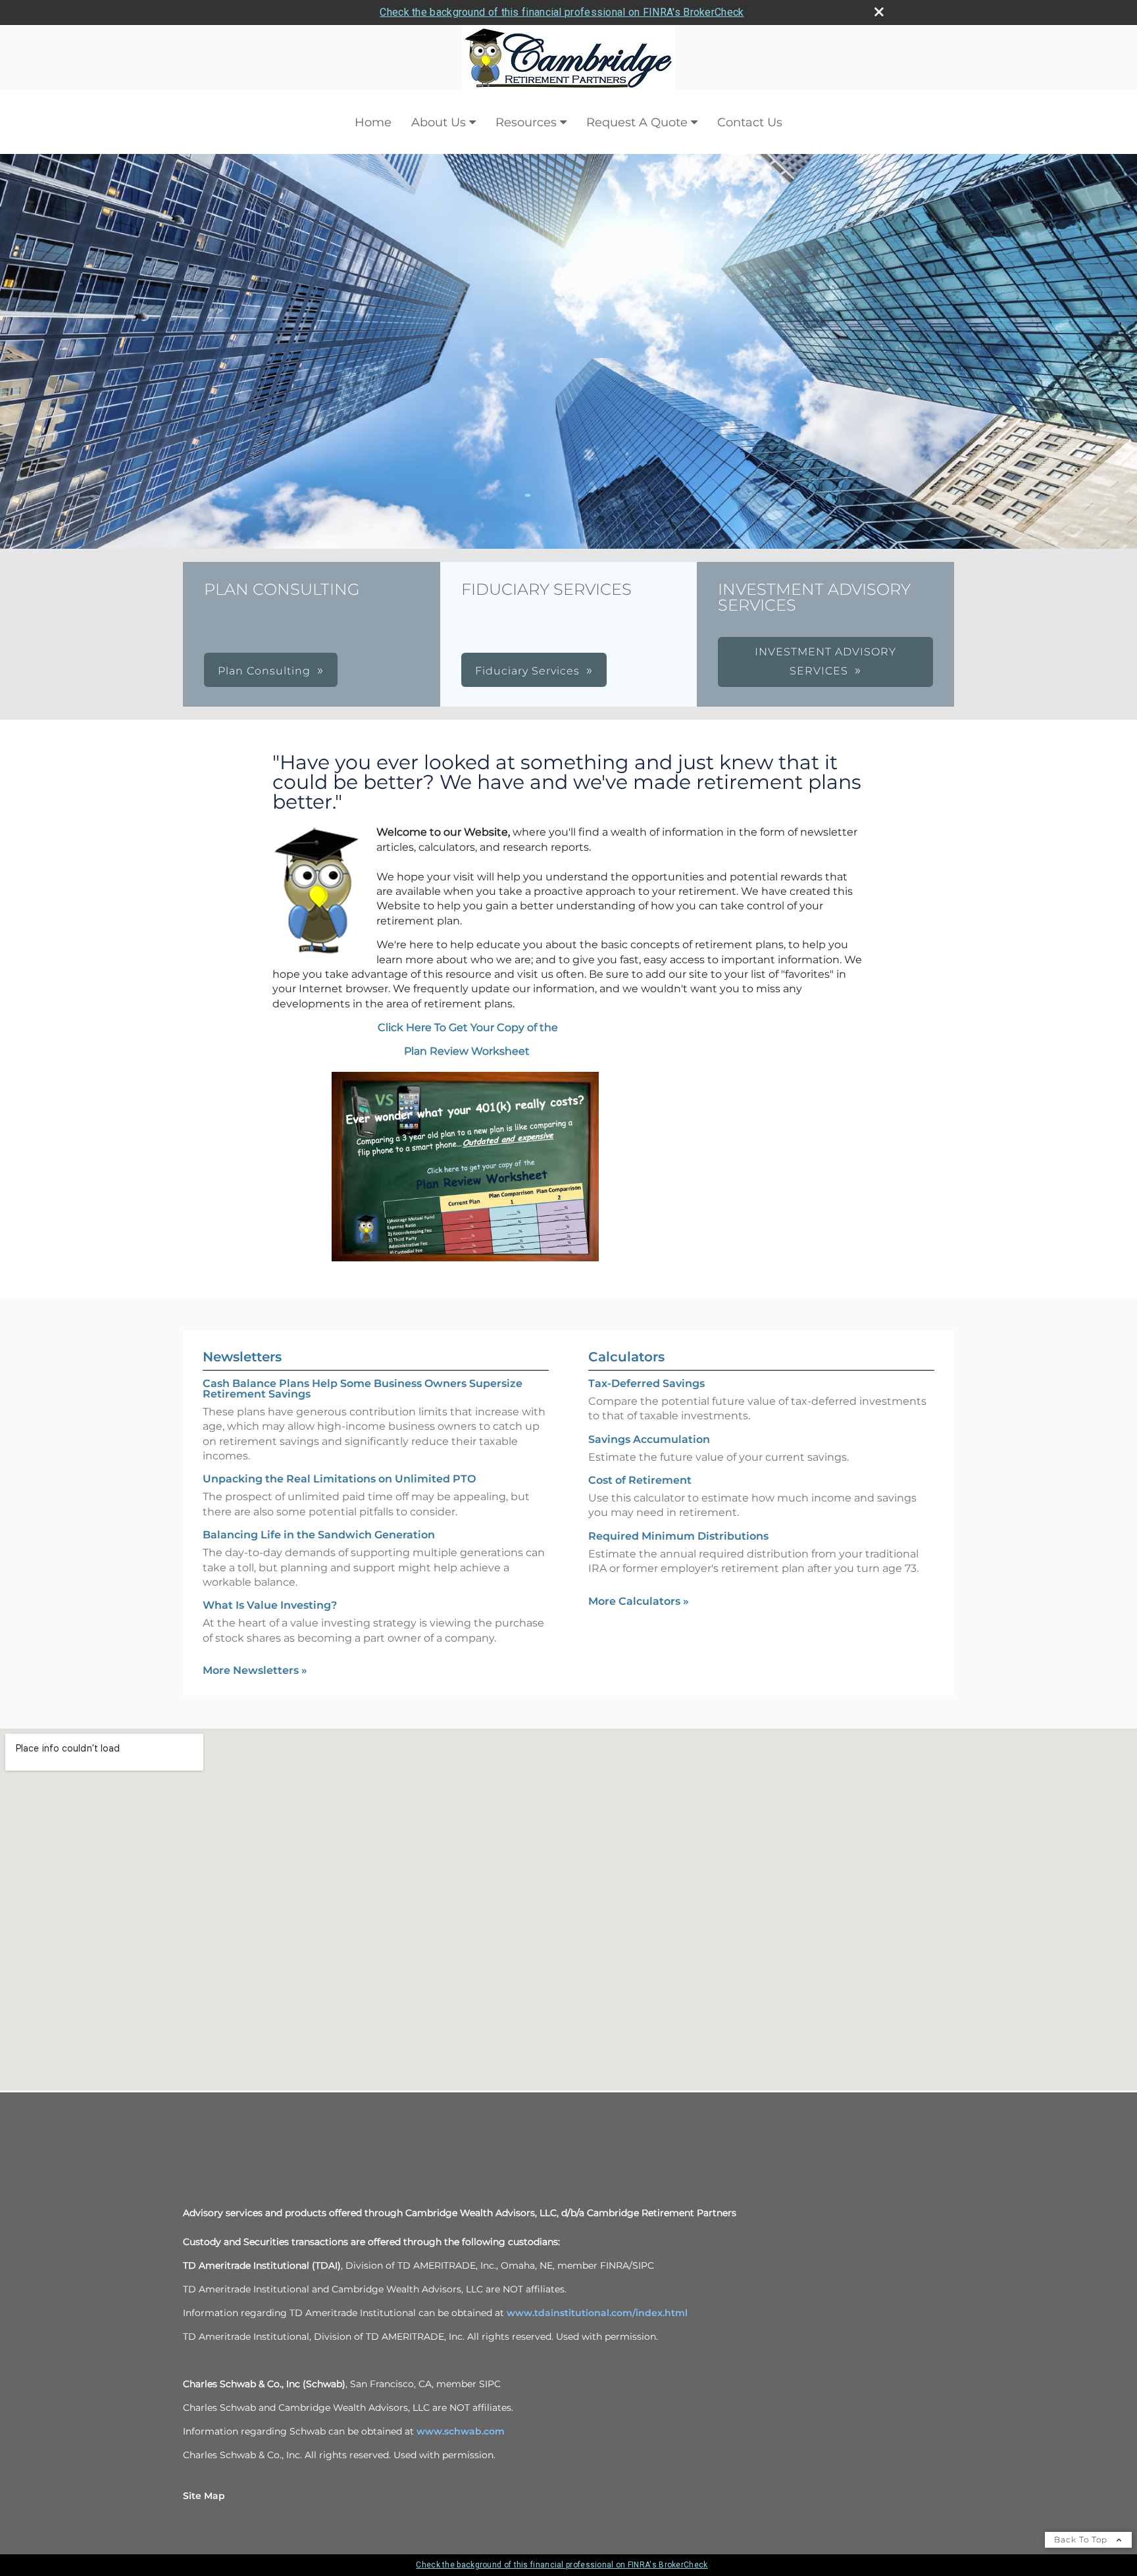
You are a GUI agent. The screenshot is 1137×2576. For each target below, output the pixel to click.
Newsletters (242, 1357)
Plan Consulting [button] (264, 671)
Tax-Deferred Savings (646, 1383)
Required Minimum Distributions (678, 1536)
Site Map (204, 2496)
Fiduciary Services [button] (527, 671)
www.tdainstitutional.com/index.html (597, 2313)
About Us (439, 122)
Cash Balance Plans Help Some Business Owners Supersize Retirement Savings (363, 1389)
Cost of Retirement (640, 1480)
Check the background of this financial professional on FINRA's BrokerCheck (562, 12)
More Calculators (639, 1601)
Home (373, 122)
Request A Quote (637, 122)
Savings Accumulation (649, 1439)
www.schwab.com (461, 2431)
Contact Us (750, 122)
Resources (526, 122)
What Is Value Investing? (270, 1605)
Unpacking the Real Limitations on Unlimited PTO (339, 1479)
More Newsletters (255, 1670)
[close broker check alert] (879, 12)
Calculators (626, 1357)
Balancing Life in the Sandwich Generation (319, 1535)
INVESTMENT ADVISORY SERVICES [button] (825, 661)
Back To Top (1082, 2539)
